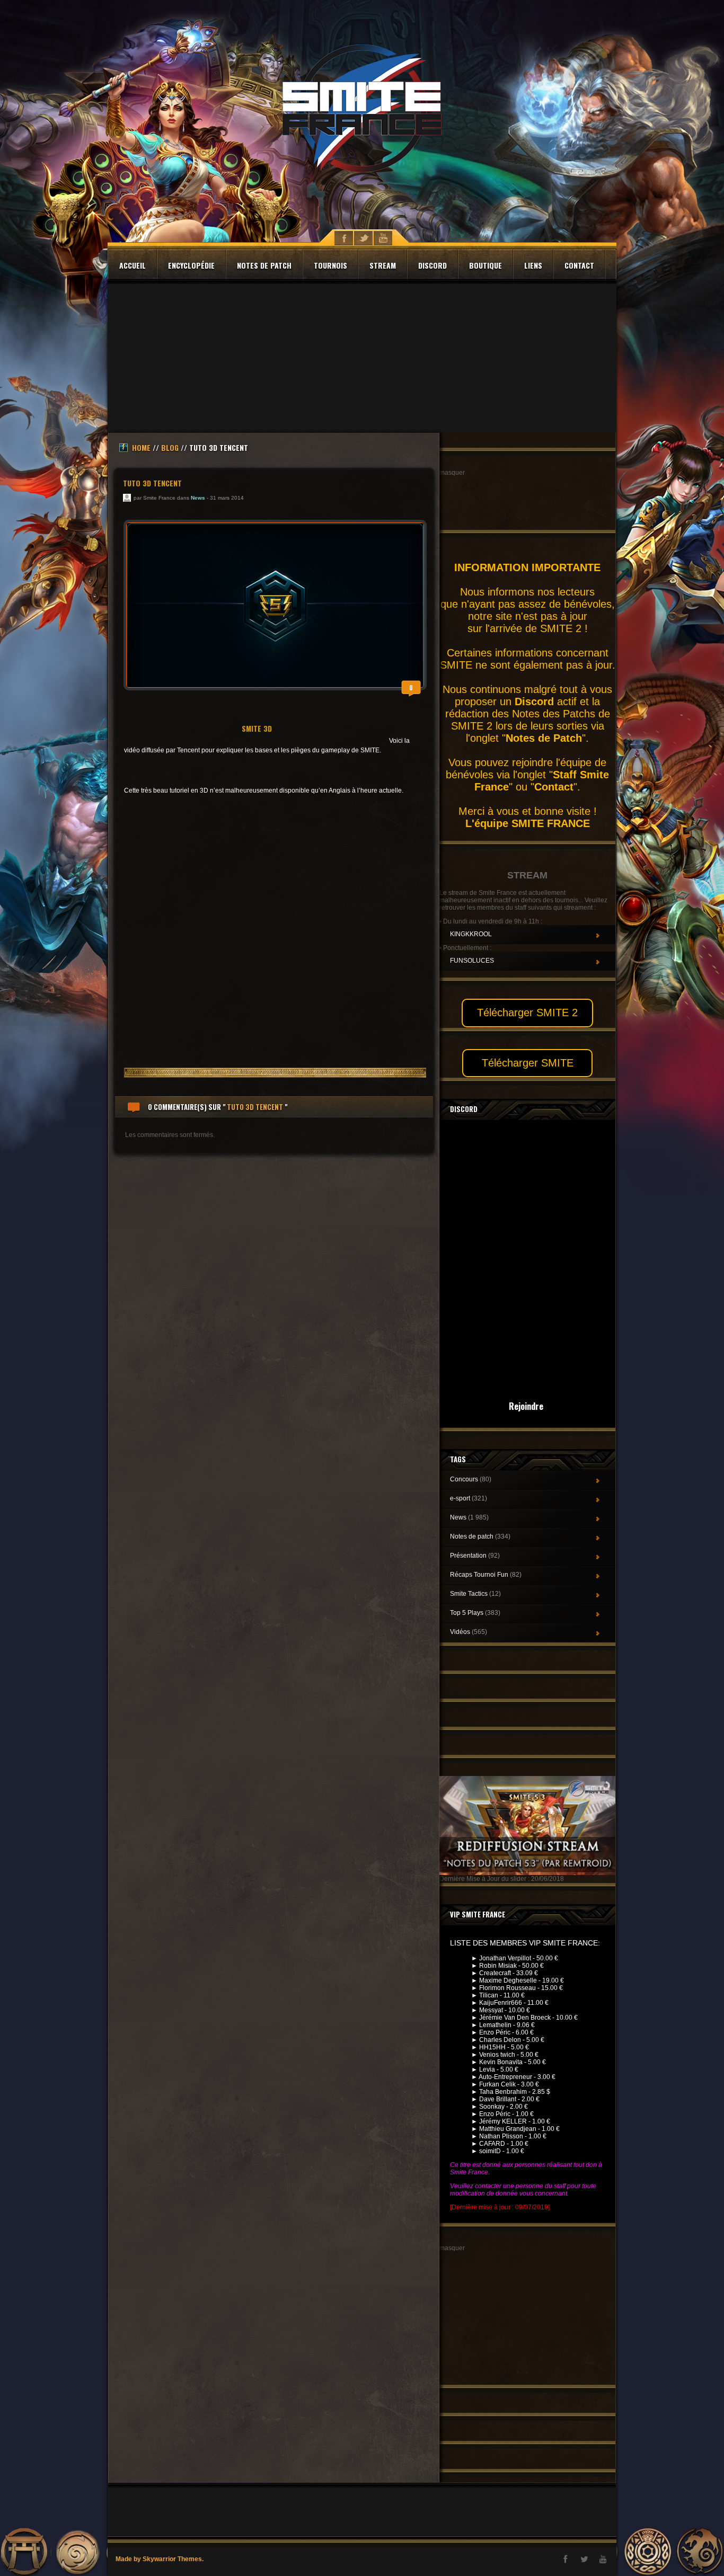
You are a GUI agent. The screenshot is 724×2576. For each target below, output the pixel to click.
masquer (452, 473)
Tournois (330, 265)
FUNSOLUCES (472, 961)
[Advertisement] (362, 358)
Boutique (485, 265)
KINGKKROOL (471, 934)
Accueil (133, 265)
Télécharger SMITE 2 (527, 1012)
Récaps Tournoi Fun (486, 1575)
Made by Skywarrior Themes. (160, 2559)
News (198, 498)
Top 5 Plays (475, 1613)
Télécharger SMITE (528, 1063)
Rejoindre (526, 1406)
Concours (471, 1479)
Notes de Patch (544, 738)
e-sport (469, 1498)
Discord (432, 265)
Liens (533, 265)
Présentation (475, 1556)
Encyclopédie (191, 265)
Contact (579, 265)
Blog (170, 447)
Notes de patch (264, 265)
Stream (383, 265)
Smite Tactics (475, 1594)
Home (141, 447)
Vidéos (469, 1632)
